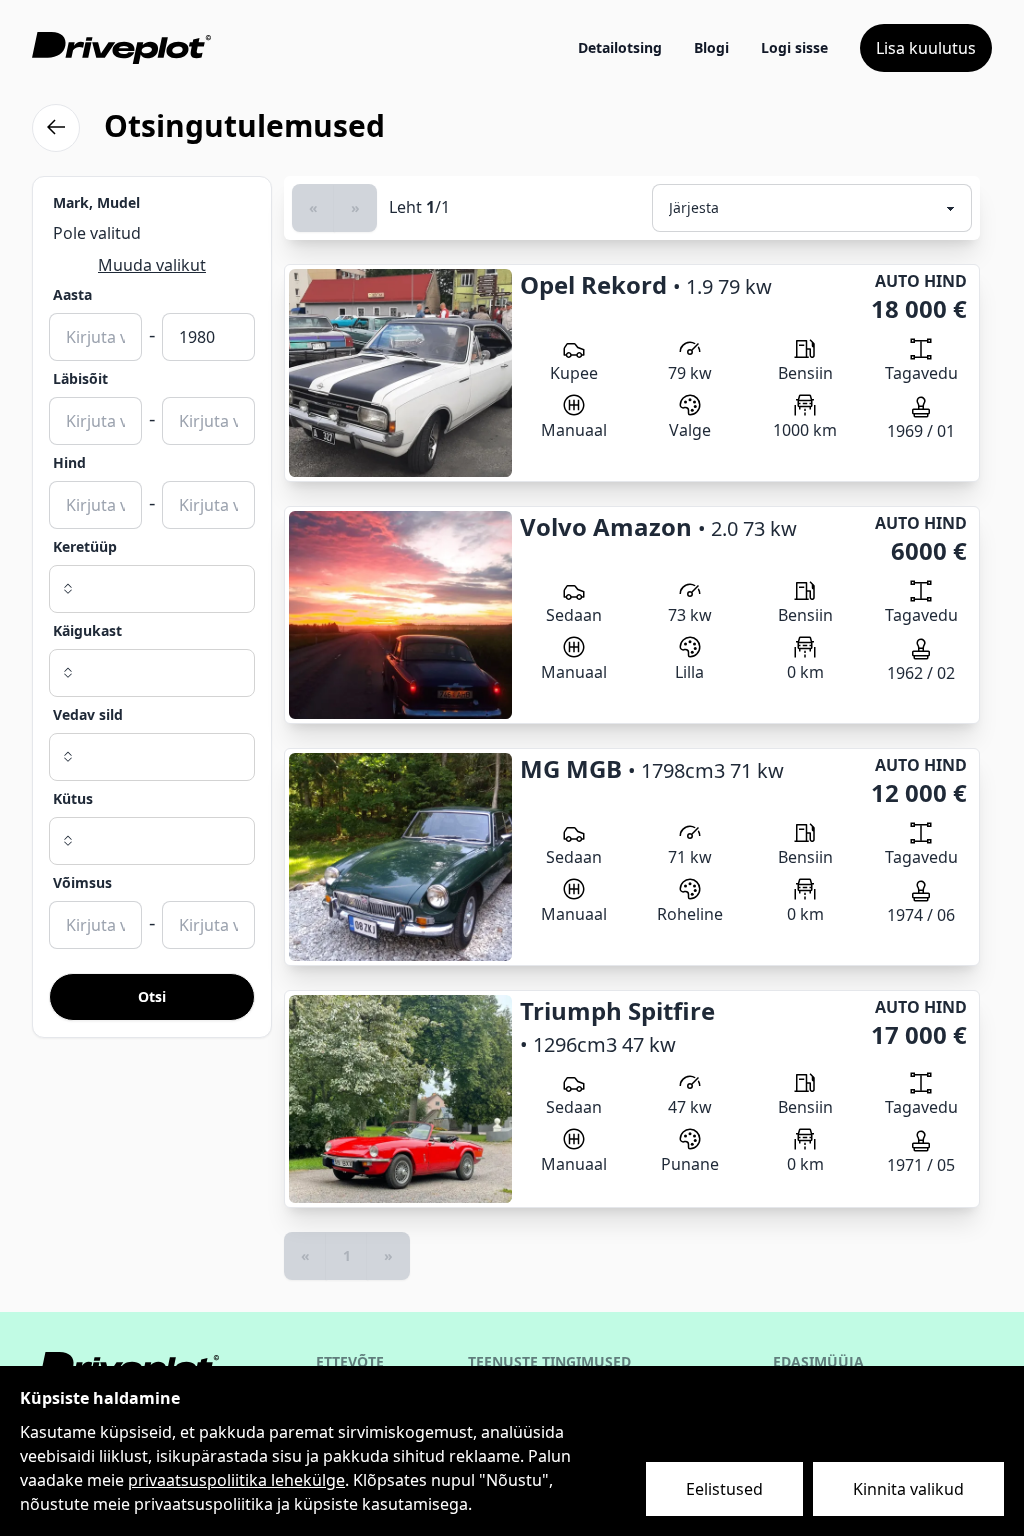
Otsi (152, 996)
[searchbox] (152, 589)
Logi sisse (794, 47)
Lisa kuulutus (926, 48)
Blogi (711, 47)
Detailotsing (620, 47)
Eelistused (724, 1489)
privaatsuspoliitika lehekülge (236, 1480)
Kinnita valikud (908, 1489)
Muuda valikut (152, 265)
